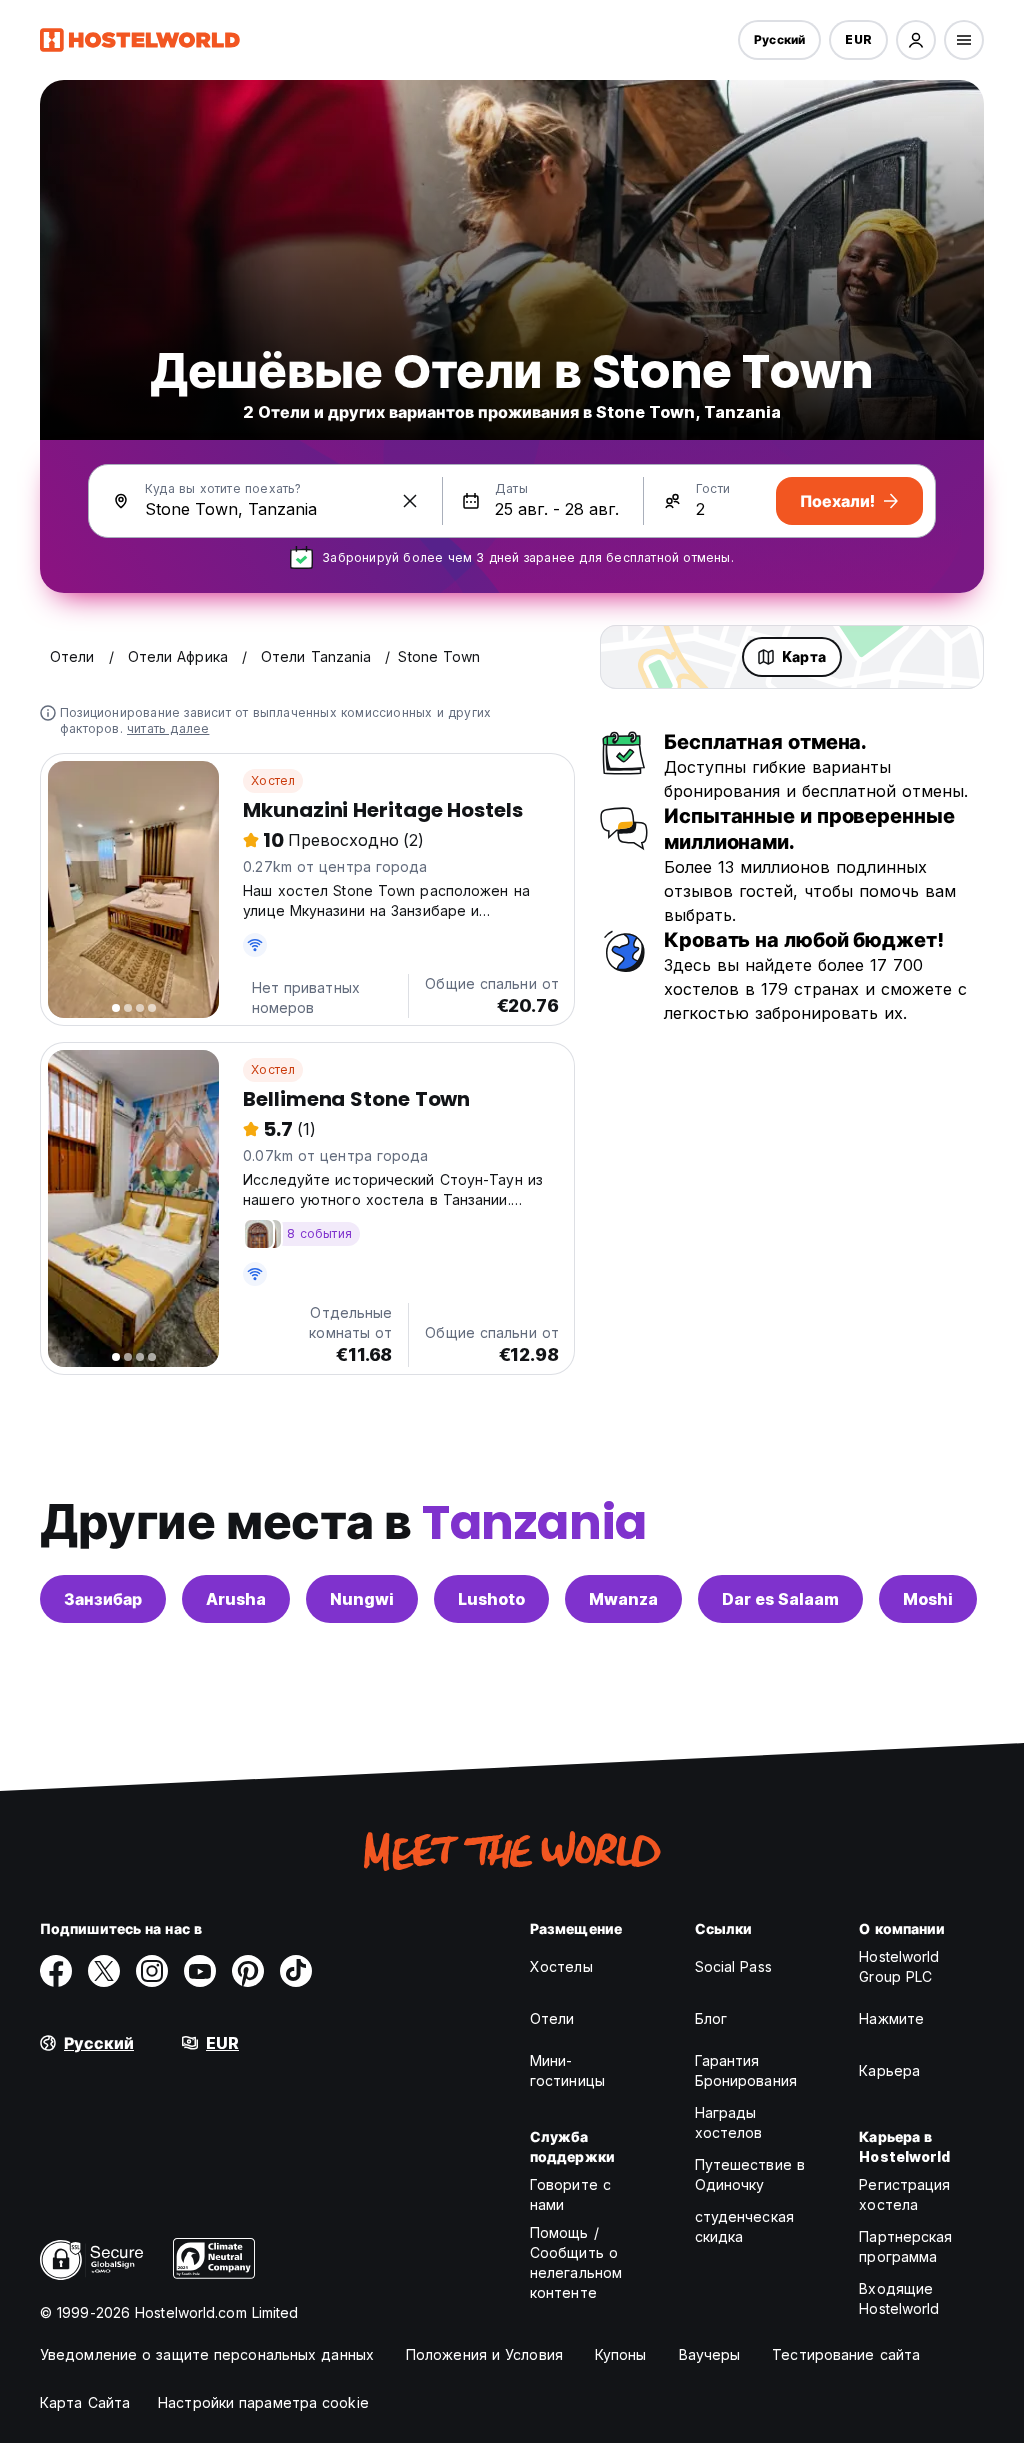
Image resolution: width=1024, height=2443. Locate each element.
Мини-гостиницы (567, 2070)
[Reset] (410, 501)
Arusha (236, 1599)
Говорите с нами (570, 2194)
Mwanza (623, 1599)
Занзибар (103, 1599)
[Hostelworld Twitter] (104, 1971)
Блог (711, 2018)
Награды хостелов (729, 2122)
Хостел (273, 780)
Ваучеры (710, 2354)
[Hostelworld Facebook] (56, 1971)
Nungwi (362, 1599)
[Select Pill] (916, 40)
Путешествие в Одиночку (750, 2174)
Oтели (552, 2018)
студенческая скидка (744, 2226)
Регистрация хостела (904, 2194)
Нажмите (891, 2018)
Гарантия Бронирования (746, 2070)
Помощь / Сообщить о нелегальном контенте (576, 2262)
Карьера (889, 2070)
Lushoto (491, 1599)
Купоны (621, 2354)
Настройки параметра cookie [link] (263, 2402)
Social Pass (733, 1966)
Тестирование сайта (846, 2354)
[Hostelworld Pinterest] (248, 1971)
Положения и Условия (484, 2354)
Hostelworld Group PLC (899, 1966)
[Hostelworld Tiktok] (296, 1971)
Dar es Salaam (780, 1599)
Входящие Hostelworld (899, 2298)
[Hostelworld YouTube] (200, 1971)
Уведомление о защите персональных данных (207, 2354)
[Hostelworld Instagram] (152, 1971)
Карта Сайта (85, 2402)
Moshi (928, 1599)
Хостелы (561, 1966)
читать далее (168, 728)
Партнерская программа (905, 2246)
